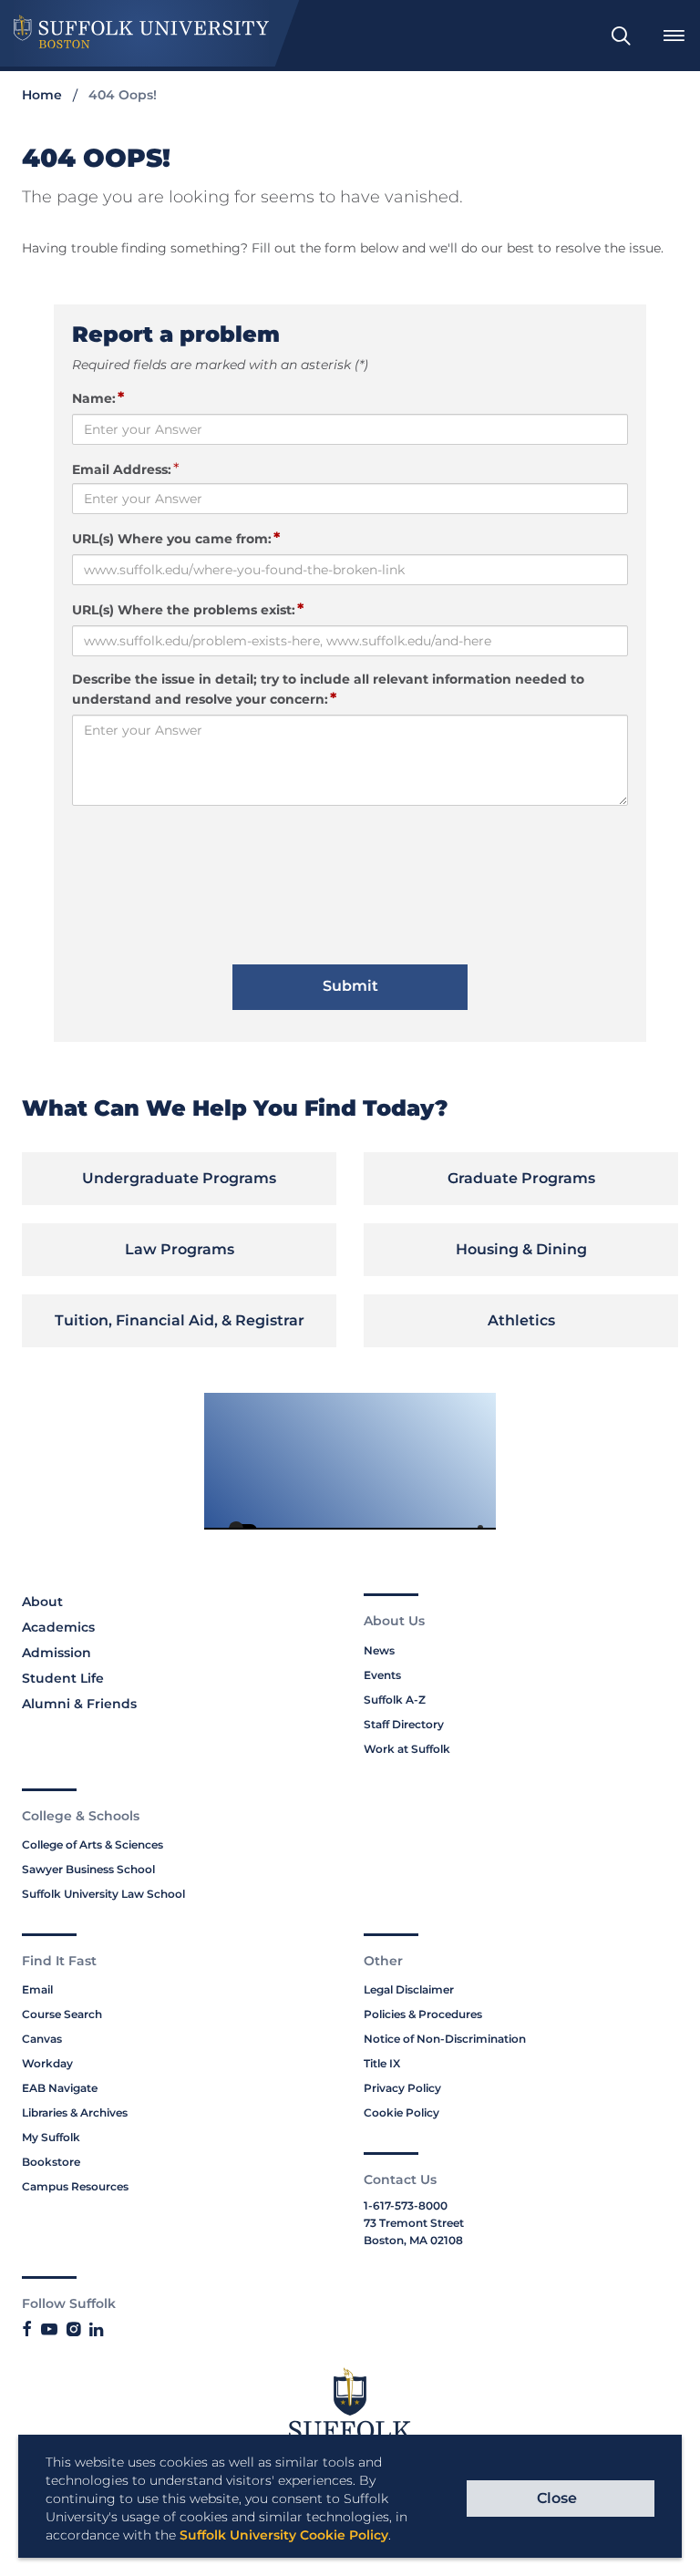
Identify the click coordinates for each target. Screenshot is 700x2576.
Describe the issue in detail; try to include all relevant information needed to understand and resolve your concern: (328, 689)
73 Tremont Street (414, 2223)
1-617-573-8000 (406, 2205)
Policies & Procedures (423, 2014)
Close (557, 2498)
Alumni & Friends (79, 1704)
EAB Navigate (60, 2088)
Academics (58, 1627)
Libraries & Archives (75, 2112)
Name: (98, 397)
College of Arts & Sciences (93, 1844)
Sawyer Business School (88, 1869)
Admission (57, 1653)
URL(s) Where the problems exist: (188, 609)
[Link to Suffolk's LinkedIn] (96, 2330)
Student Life (63, 1678)
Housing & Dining (521, 1249)
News (379, 1650)
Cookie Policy (401, 2112)
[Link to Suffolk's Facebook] (27, 2330)
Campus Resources (75, 2186)
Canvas (42, 2039)
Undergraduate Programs (179, 1178)
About (42, 1602)
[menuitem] (621, 36)
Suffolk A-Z (395, 1700)
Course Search (62, 2014)
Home (42, 95)
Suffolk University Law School (103, 1894)
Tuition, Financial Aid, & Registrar (180, 1320)
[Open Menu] (674, 36)
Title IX (382, 2063)
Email (37, 1989)
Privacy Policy (402, 2088)
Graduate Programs (521, 1178)
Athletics (521, 1320)
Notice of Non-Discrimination (445, 2039)
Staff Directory (404, 1724)
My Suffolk (51, 2137)
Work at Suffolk (407, 1749)
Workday (47, 2063)
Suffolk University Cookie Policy (284, 2535)
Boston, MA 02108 (413, 2240)
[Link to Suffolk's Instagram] (73, 2330)
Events (382, 1675)
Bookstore (51, 2162)
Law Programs (180, 1249)
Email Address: (122, 469)
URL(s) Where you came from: (176, 538)
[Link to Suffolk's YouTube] (49, 2330)
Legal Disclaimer (409, 1989)
